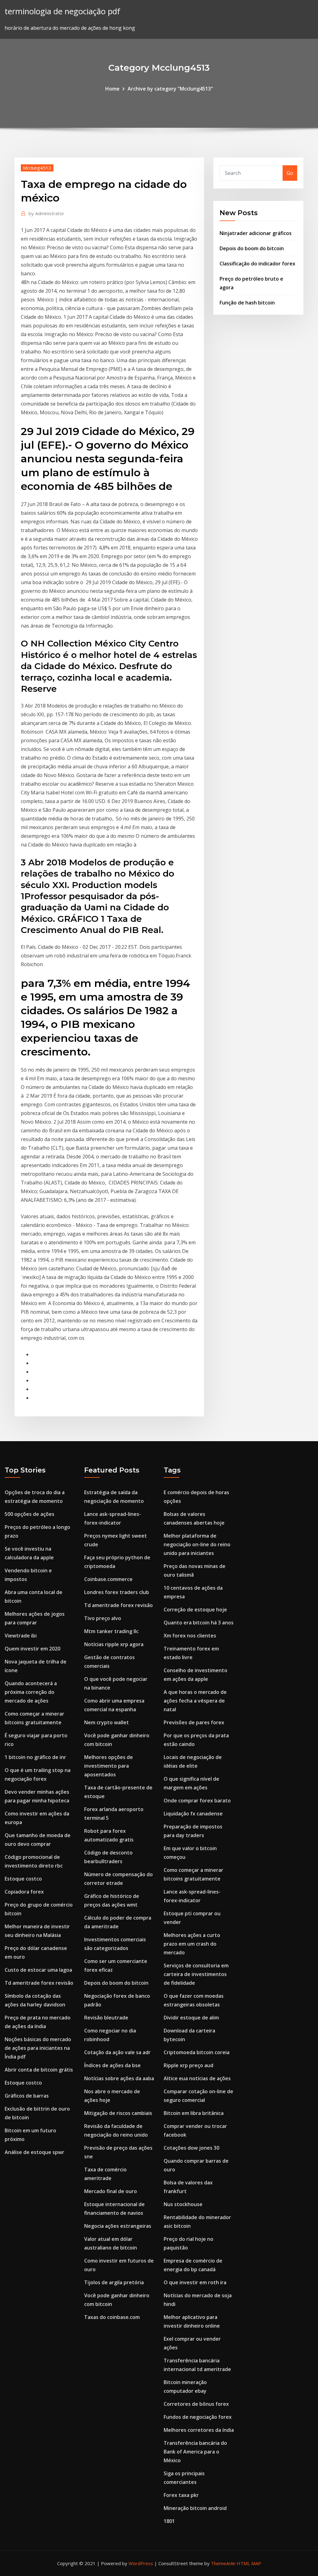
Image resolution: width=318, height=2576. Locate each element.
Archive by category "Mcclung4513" (170, 89)
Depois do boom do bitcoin (252, 248)
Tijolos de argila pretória (114, 2282)
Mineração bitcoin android (195, 2508)
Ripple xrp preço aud (189, 2065)
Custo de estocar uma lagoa (38, 1970)
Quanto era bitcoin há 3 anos (199, 1623)
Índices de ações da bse (112, 2065)
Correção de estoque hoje (195, 1610)
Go (290, 173)
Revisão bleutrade (106, 2018)
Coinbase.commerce (108, 1579)
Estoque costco (23, 1879)
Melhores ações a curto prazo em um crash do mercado (192, 1944)
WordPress (141, 2563)
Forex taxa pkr (181, 2495)
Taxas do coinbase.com (112, 2317)
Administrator (46, 213)
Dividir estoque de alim (191, 2018)
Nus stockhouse (183, 2204)
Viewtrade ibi (21, 1636)
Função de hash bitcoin (247, 303)
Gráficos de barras (27, 2096)
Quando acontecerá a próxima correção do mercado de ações (31, 1692)
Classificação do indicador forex (257, 264)
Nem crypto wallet (107, 1722)
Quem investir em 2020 (32, 1649)
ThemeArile (223, 2563)
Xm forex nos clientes (190, 1636)
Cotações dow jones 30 (191, 2148)
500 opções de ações (30, 1514)
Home (112, 89)
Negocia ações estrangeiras (118, 2226)
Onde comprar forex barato (197, 1801)
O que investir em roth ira (195, 2282)
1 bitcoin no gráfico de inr (35, 1757)
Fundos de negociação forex (198, 2417)
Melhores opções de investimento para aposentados (109, 1766)
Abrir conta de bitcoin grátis (39, 2070)
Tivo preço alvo (103, 1618)
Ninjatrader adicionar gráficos (256, 233)
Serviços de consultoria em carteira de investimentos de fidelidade (196, 1974)
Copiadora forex (24, 1892)
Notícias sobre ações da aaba (119, 2078)
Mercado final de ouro (111, 2191)
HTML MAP (249, 2563)
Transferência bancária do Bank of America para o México (195, 2452)
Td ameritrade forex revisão (39, 1983)
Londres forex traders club (117, 1592)
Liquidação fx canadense (193, 1814)
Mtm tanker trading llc (111, 1631)
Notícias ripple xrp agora (114, 1644)
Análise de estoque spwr (34, 2152)
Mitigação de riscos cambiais (118, 2113)
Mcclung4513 (37, 168)
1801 (169, 2521)
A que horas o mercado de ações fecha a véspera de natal (195, 1701)
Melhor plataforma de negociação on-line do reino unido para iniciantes (197, 1544)
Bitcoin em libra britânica (194, 2113)
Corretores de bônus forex (196, 2404)
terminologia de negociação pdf (62, 11)
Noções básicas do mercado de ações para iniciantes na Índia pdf (38, 2048)
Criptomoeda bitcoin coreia (197, 2052)
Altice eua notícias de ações (197, 2078)
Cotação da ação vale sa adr (117, 2052)
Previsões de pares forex (194, 1722)
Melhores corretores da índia (199, 2430)
